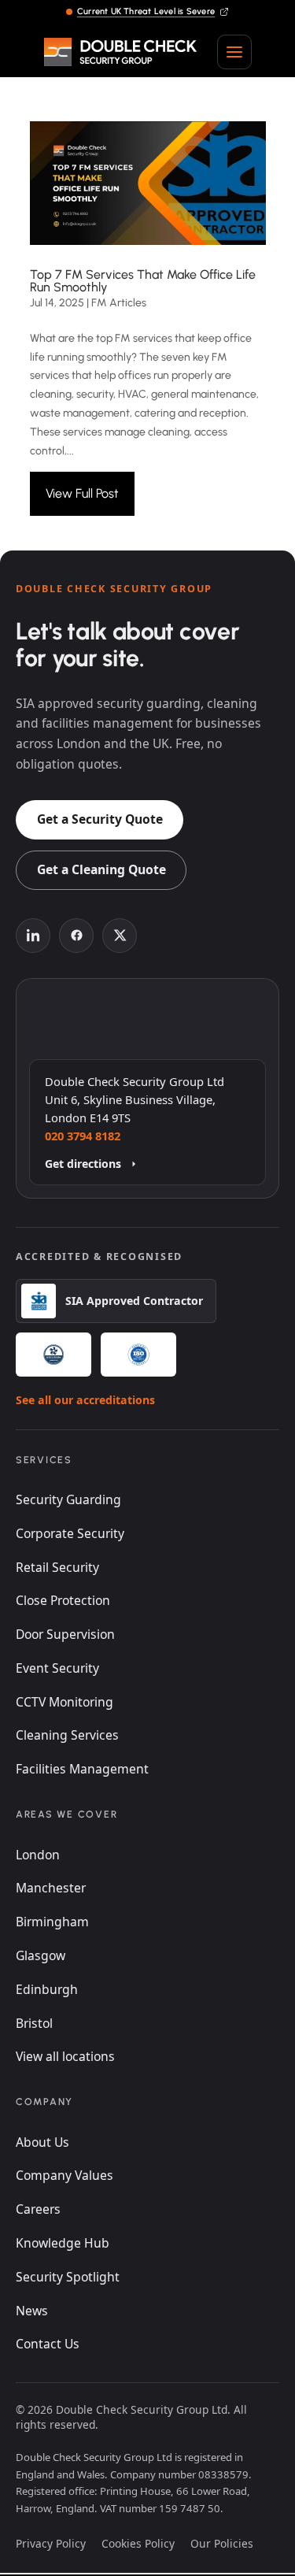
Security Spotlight (68, 2277)
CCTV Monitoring (65, 1702)
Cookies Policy (138, 2543)
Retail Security (57, 1567)
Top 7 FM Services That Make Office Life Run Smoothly (143, 281)
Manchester (51, 1888)
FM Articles (119, 303)
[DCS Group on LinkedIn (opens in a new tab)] (33, 936)
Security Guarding (68, 1499)
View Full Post (82, 493)
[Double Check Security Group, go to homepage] (120, 52)
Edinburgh (47, 1989)
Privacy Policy (51, 2543)
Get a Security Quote (100, 819)
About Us (42, 2142)
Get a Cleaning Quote (101, 869)
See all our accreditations (85, 1400)
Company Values (65, 2175)
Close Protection (63, 1600)
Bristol (34, 2023)
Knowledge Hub (63, 2243)
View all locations (65, 2056)
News (32, 2311)
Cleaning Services (67, 1735)
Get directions (83, 1164)
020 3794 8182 (83, 1136)
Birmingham (52, 1922)
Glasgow (41, 1955)
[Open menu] (234, 52)
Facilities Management (82, 1769)
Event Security (57, 1668)
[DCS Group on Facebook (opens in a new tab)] (76, 936)
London (38, 1855)
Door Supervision (65, 1634)
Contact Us (48, 2344)
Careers (38, 2209)
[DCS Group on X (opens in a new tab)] (120, 936)
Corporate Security (70, 1533)
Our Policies (222, 2543)
